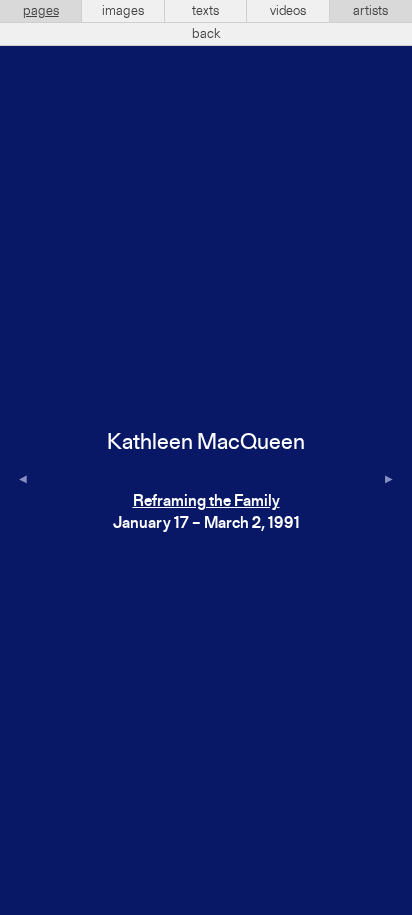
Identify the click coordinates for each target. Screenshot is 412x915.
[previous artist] (23, 480)
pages (41, 11)
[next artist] (389, 480)
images (123, 11)
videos (288, 11)
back (206, 34)
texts (205, 11)
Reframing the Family (206, 502)
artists (370, 11)
